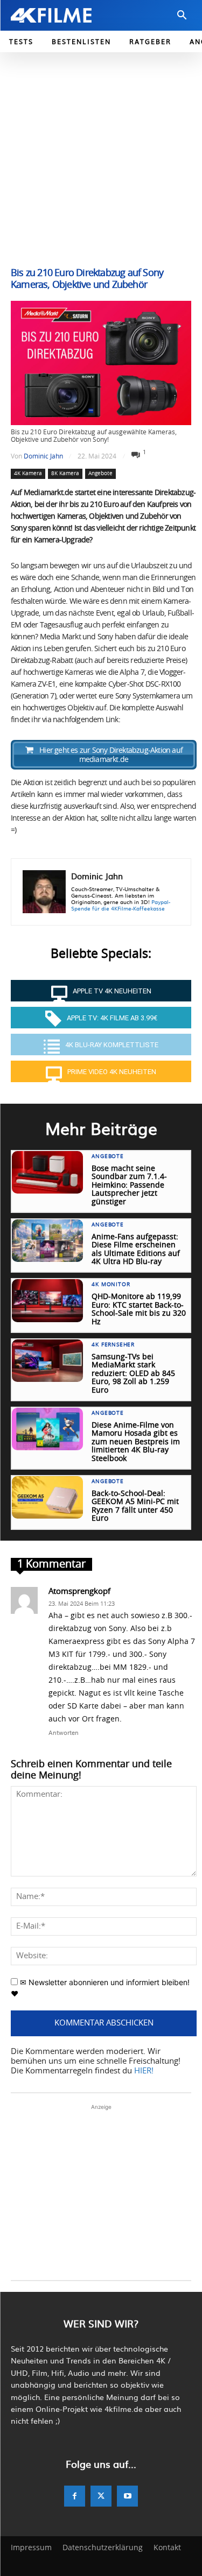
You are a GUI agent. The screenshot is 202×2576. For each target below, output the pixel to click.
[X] (101, 2496)
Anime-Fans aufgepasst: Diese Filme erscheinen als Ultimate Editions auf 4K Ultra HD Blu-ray (136, 1250)
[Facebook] (75, 2496)
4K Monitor (111, 1285)
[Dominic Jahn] (44, 892)
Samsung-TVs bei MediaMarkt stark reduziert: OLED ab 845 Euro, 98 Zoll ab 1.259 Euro (133, 1374)
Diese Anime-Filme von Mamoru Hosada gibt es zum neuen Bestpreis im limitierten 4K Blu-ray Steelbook (136, 1442)
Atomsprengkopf (79, 1592)
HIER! (144, 2071)
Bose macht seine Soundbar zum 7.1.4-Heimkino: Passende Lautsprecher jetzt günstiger (129, 1185)
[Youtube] (127, 2496)
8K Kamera (65, 474)
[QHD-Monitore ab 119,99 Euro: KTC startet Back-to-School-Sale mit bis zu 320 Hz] (47, 1300)
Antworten (64, 1732)
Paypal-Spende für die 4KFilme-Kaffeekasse (121, 905)
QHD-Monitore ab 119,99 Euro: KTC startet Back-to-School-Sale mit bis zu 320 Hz (139, 1309)
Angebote (100, 474)
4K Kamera (28, 474)
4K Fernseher (113, 1345)
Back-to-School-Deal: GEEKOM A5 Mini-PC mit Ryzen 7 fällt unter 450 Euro (135, 1506)
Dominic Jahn (43, 456)
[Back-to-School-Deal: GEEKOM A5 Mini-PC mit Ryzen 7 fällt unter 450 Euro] (47, 1497)
